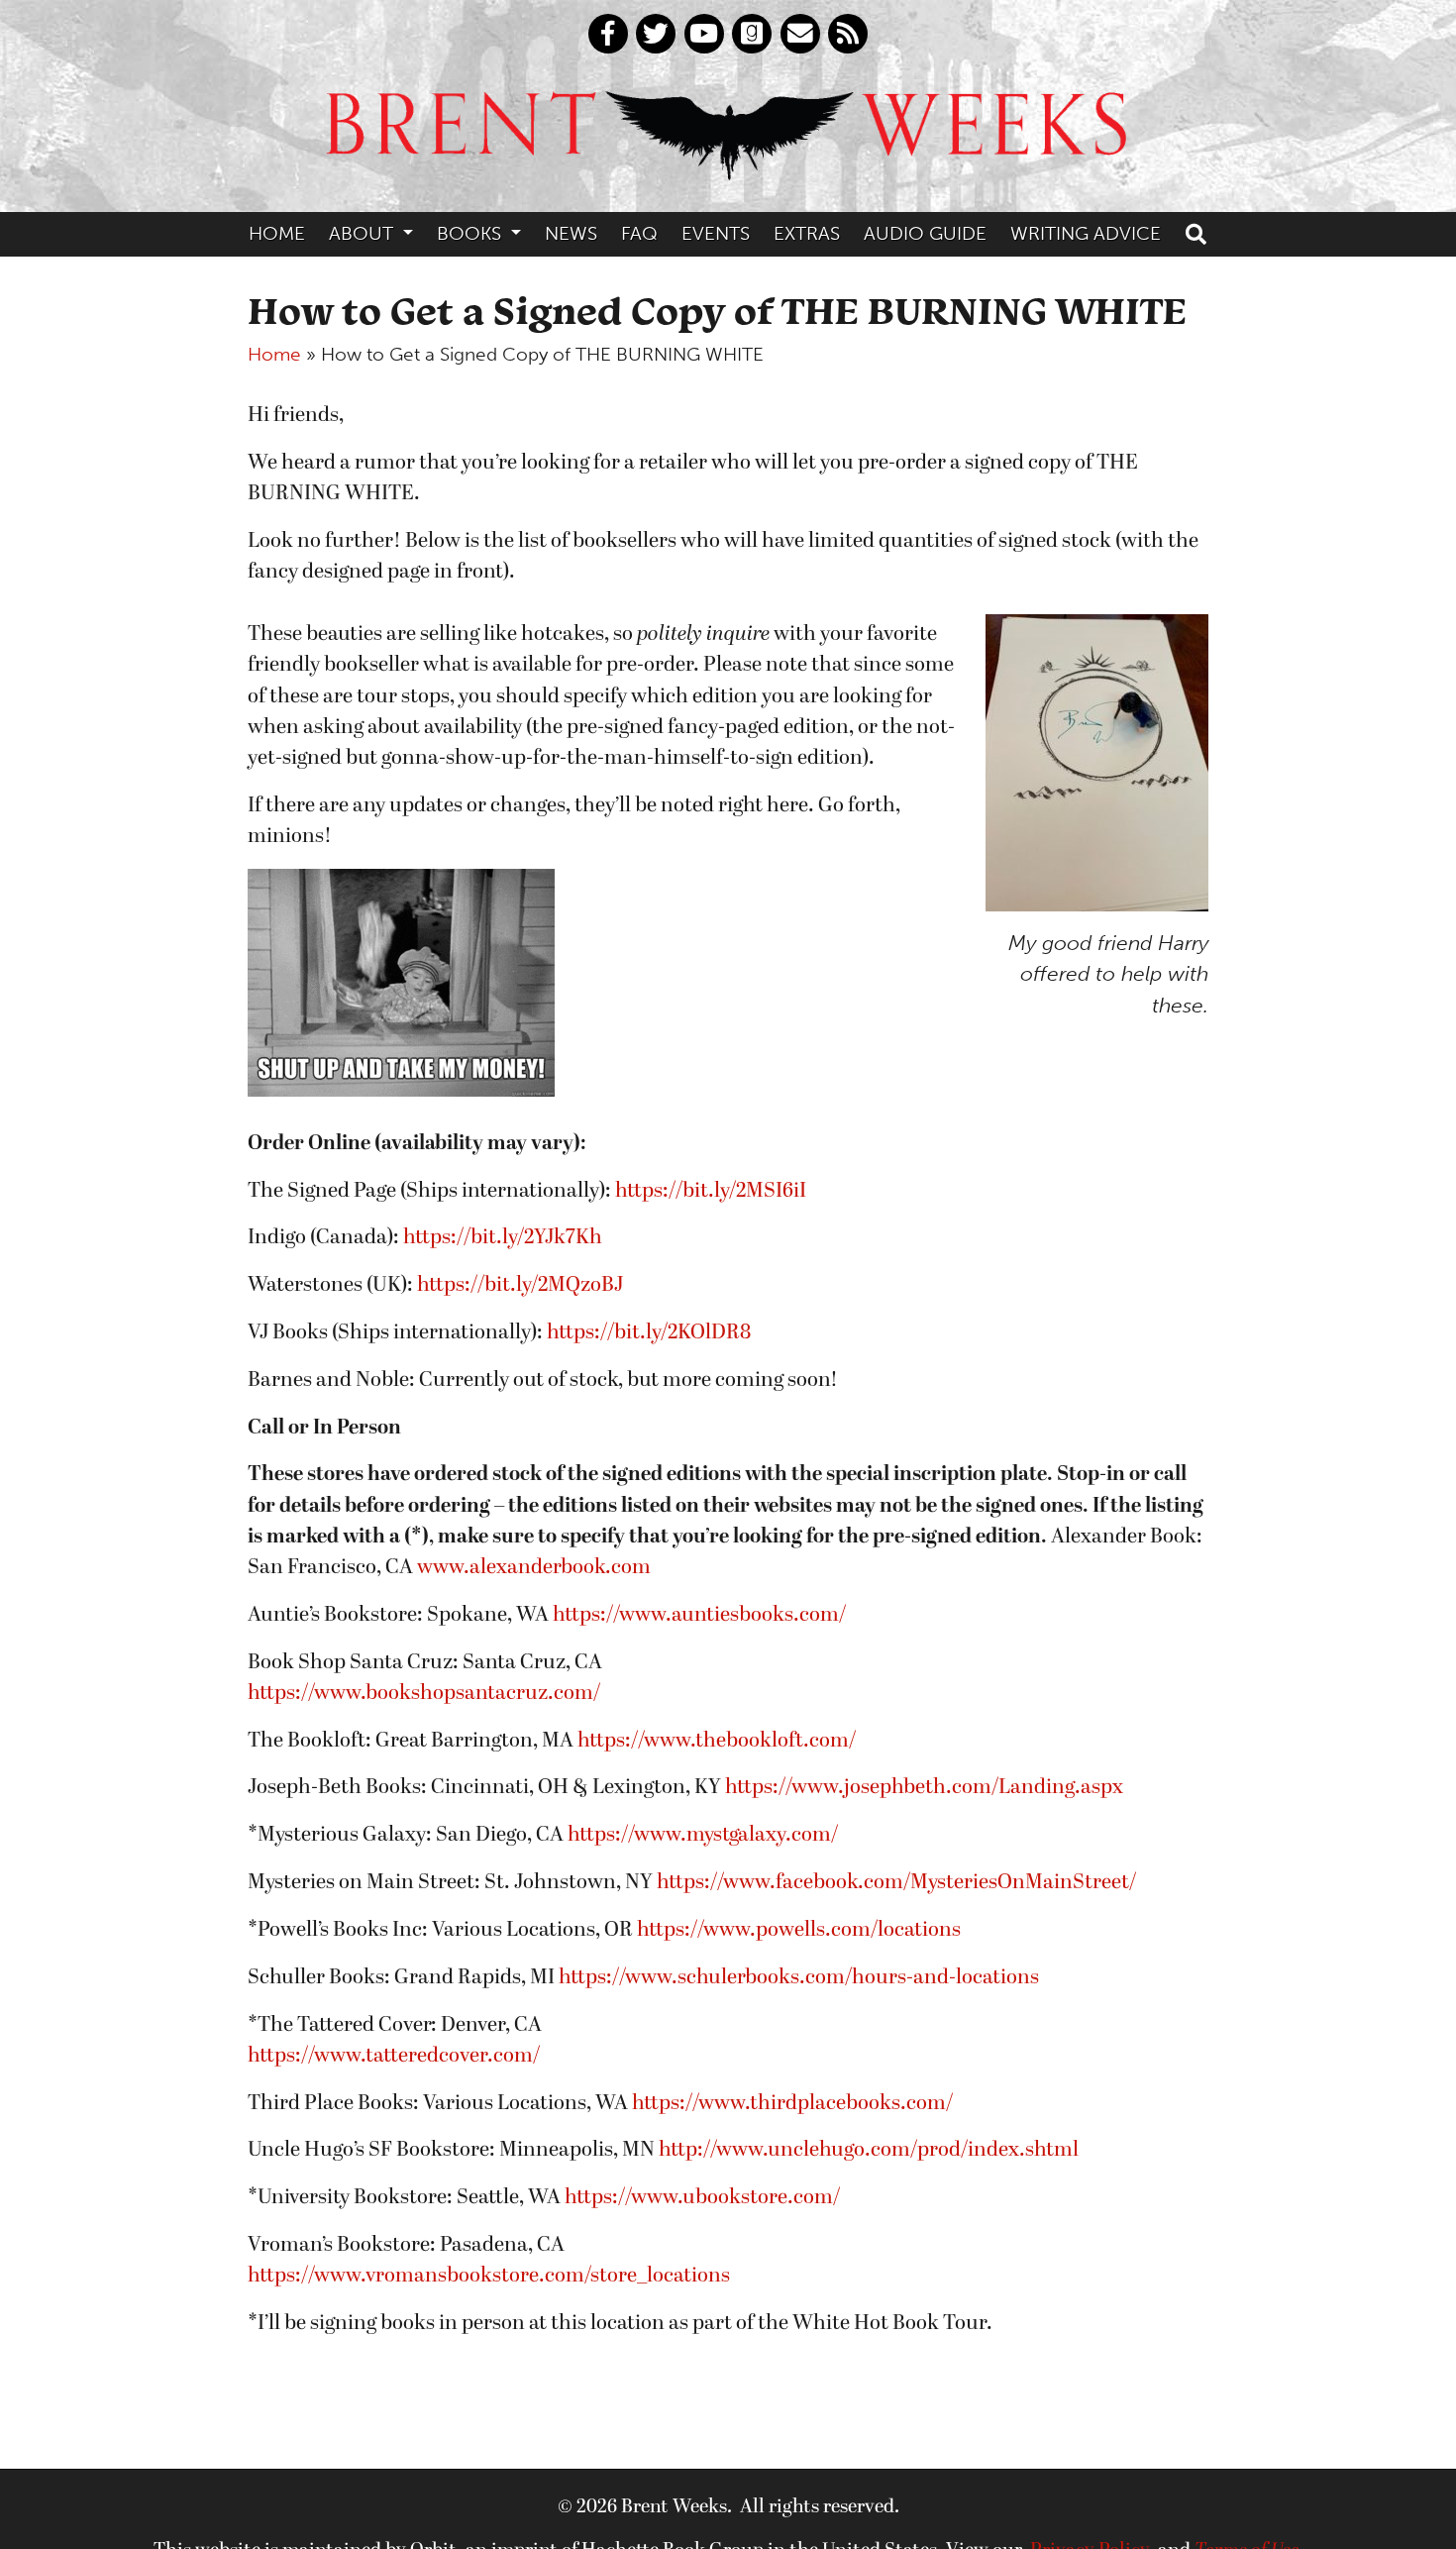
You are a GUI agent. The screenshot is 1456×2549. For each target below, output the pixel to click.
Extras (807, 233)
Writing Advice (1086, 233)
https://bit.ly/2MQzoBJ (520, 1285)
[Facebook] (608, 34)
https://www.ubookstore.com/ (702, 2198)
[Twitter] (656, 34)
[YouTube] (704, 34)
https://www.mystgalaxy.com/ (703, 1835)
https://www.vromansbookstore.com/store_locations (489, 2276)
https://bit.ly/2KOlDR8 (649, 1333)
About (364, 233)
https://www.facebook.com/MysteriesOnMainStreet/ (896, 1883)
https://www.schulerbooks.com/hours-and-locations (799, 1978)
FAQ (639, 233)
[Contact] (800, 34)
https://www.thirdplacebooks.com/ (792, 2104)
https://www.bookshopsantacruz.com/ (424, 1694)
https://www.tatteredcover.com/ (394, 2056)
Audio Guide (925, 233)
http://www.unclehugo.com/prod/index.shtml (869, 2150)
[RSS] (848, 34)
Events (716, 233)
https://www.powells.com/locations (799, 1930)
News (571, 233)
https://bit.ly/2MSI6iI (711, 1191)
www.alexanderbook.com (534, 1568)
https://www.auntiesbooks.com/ (699, 1615)
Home (277, 233)
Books (471, 233)
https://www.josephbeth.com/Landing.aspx (924, 1788)
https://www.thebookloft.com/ (717, 1741)
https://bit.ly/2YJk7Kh (503, 1238)
